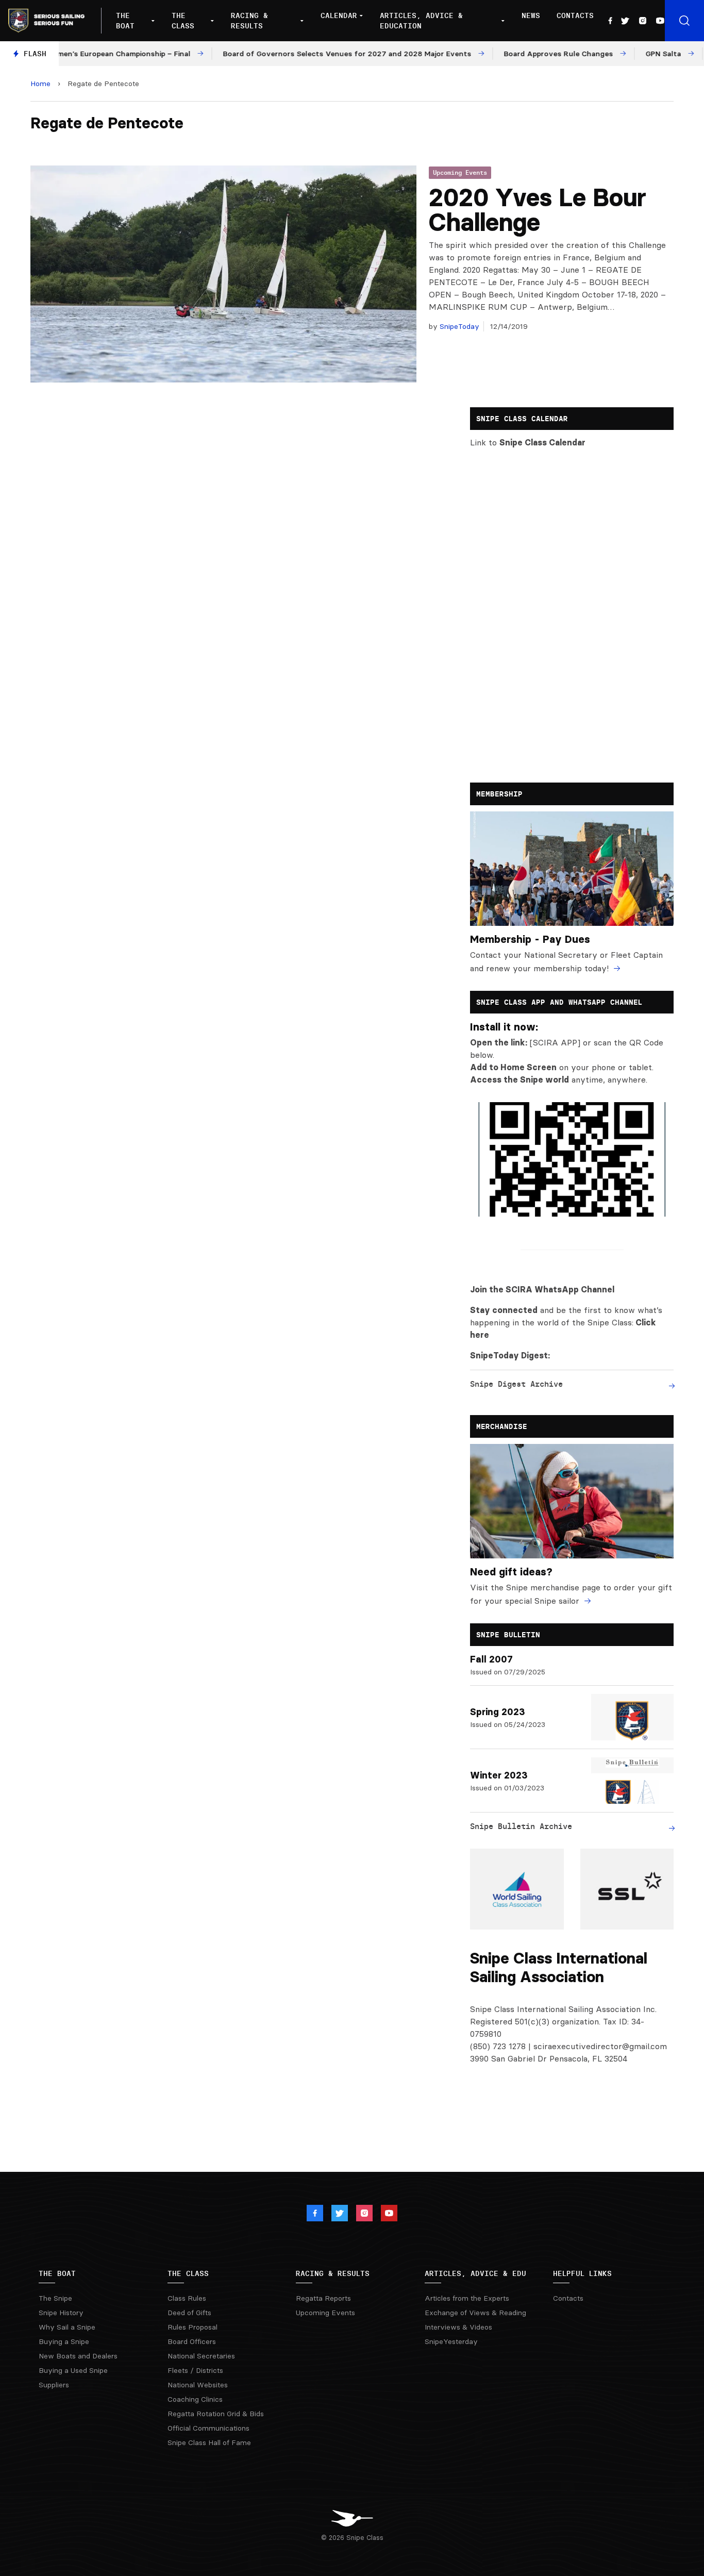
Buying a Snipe (64, 2341)
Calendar (339, 15)
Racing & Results (249, 21)
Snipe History (61, 2313)
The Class (183, 21)
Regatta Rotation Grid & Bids (216, 2414)
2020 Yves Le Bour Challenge (538, 210)
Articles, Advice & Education (421, 21)
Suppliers (54, 2385)
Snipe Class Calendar (542, 442)
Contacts (575, 15)
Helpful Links (582, 2273)
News (531, 15)
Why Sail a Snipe (67, 2327)
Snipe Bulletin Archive (521, 1826)
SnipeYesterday (451, 2341)
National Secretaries (201, 2356)
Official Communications (208, 2428)
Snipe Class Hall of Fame (209, 2442)
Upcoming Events (460, 172)
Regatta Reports (323, 2298)
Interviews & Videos (458, 2327)
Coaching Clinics (195, 2399)
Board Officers (192, 2341)
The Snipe (55, 2298)
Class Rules (187, 2298)
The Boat (125, 21)
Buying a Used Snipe (73, 2370)
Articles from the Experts (467, 2298)
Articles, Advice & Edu (475, 2273)
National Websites (198, 2385)
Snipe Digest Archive (516, 1384)
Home (40, 84)
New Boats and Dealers (78, 2356)
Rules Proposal (192, 2327)
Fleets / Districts (195, 2370)
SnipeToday (458, 326)
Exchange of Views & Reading (475, 2313)
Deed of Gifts (189, 2313)
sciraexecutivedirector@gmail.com (600, 2046)
